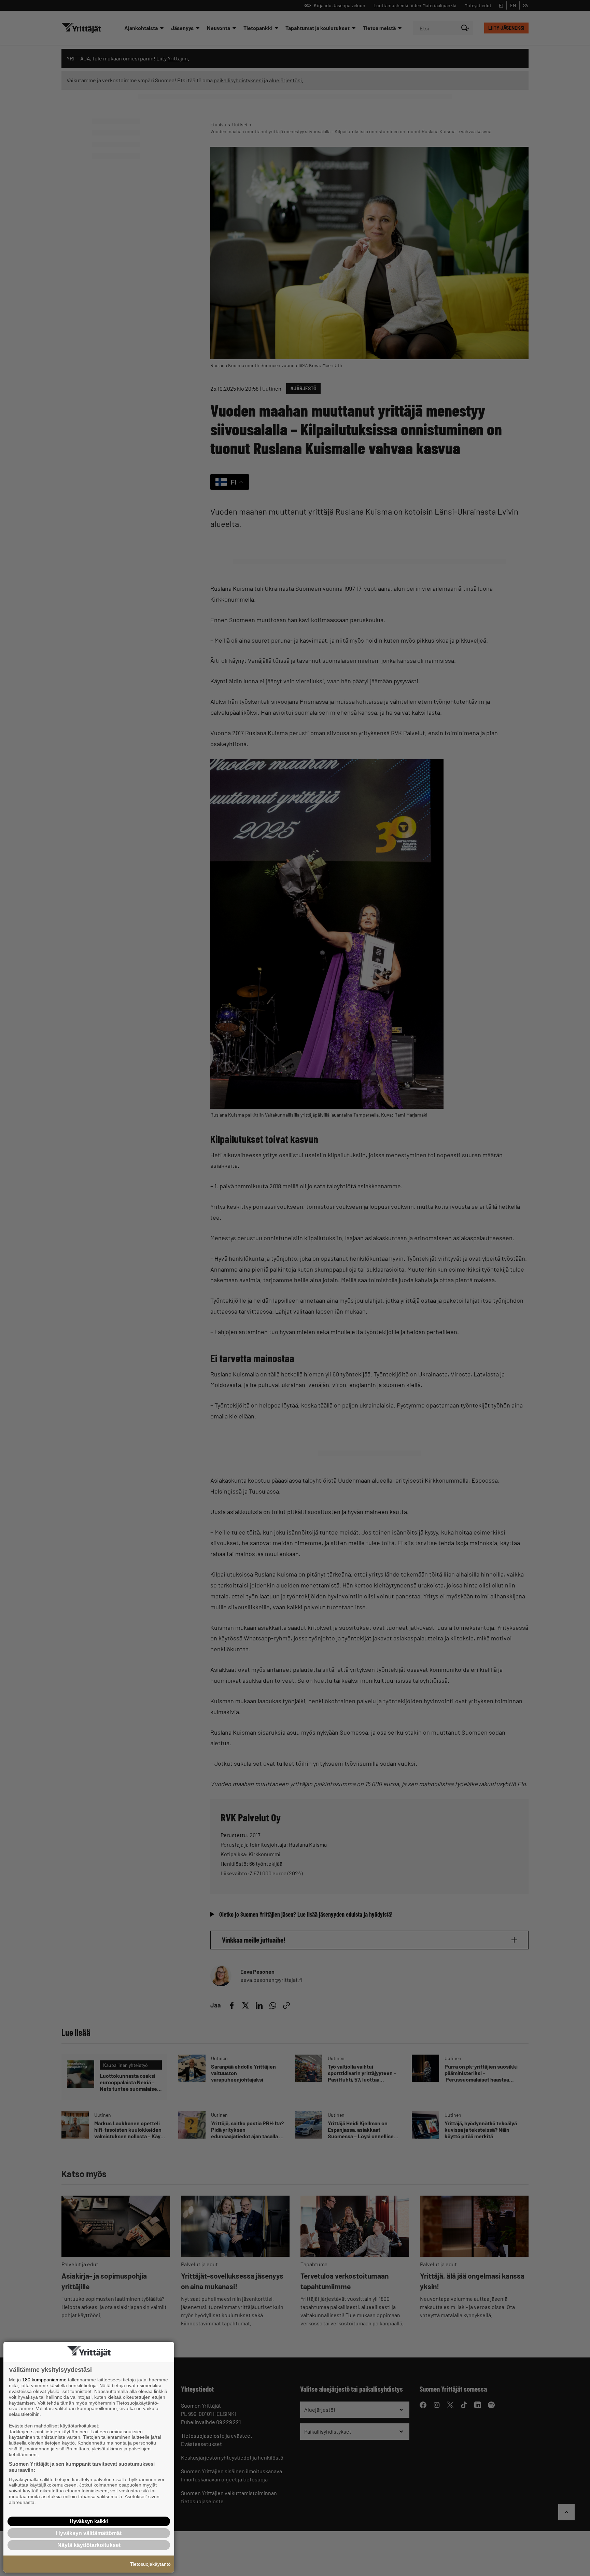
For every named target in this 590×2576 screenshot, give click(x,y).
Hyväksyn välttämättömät (89, 2533)
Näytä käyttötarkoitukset (89, 2545)
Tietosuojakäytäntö (150, 2564)
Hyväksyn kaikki (89, 2521)
